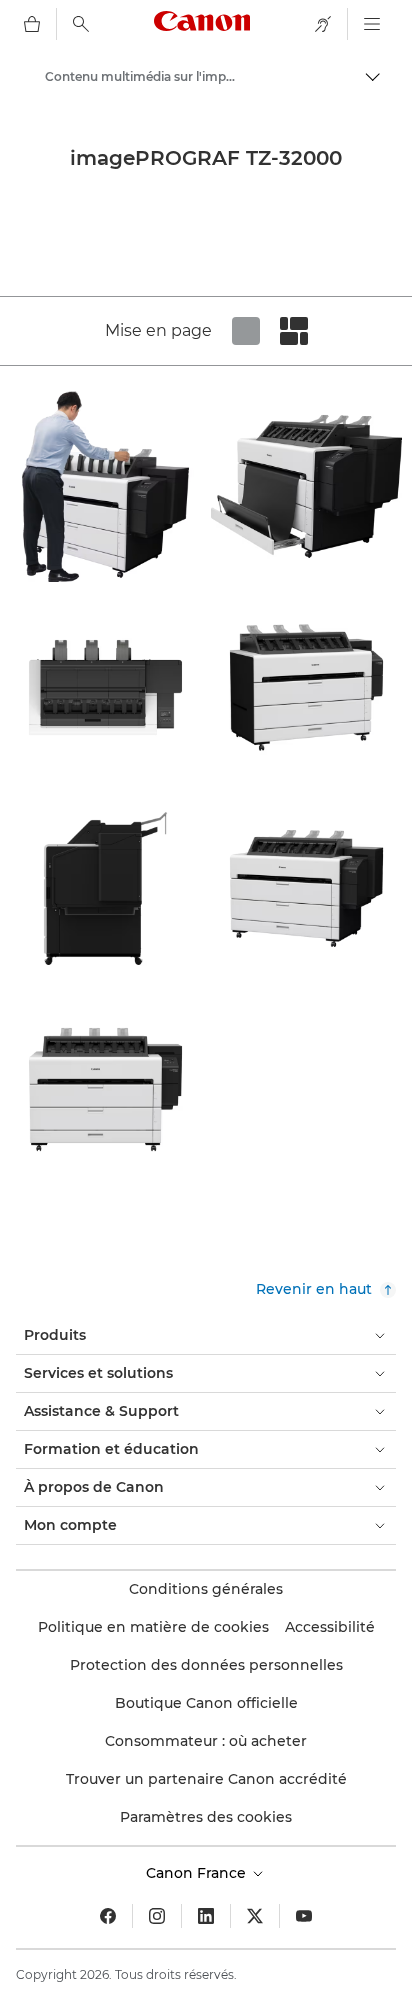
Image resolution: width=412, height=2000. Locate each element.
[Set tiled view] (246, 331)
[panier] (32, 24)
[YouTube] (304, 1916)
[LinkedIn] (206, 1916)
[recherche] (81, 24)
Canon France (198, 1873)
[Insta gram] (157, 1916)
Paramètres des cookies (206, 1817)
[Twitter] (255, 1916)
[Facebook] (108, 1916)
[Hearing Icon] (323, 24)
